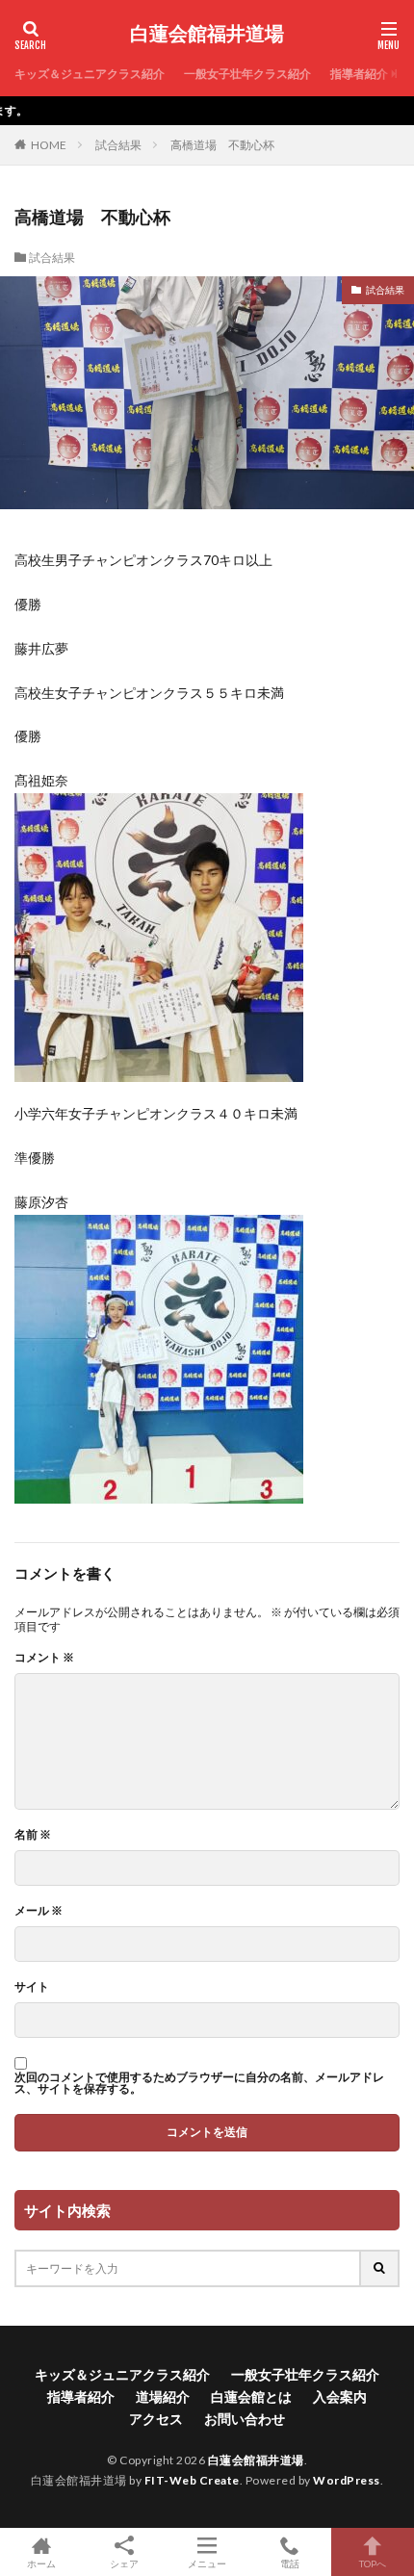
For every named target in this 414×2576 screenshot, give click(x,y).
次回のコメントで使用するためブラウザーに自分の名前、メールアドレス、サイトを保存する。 (199, 2083)
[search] (380, 2268)
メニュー (207, 2563)
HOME (49, 145)
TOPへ (373, 2563)
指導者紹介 (359, 74)
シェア (124, 2563)
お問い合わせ (245, 2419)
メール (39, 1911)
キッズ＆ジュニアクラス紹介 (90, 74)
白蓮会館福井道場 (207, 34)
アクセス (156, 2419)
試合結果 (118, 145)
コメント (44, 1658)
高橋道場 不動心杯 (222, 145)
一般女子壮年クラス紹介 (247, 74)
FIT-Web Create (192, 2480)
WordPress (347, 2480)
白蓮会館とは (251, 2396)
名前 (33, 1835)
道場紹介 (163, 2396)
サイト (32, 1987)
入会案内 (340, 2396)
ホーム (41, 2563)
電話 (290, 2563)
